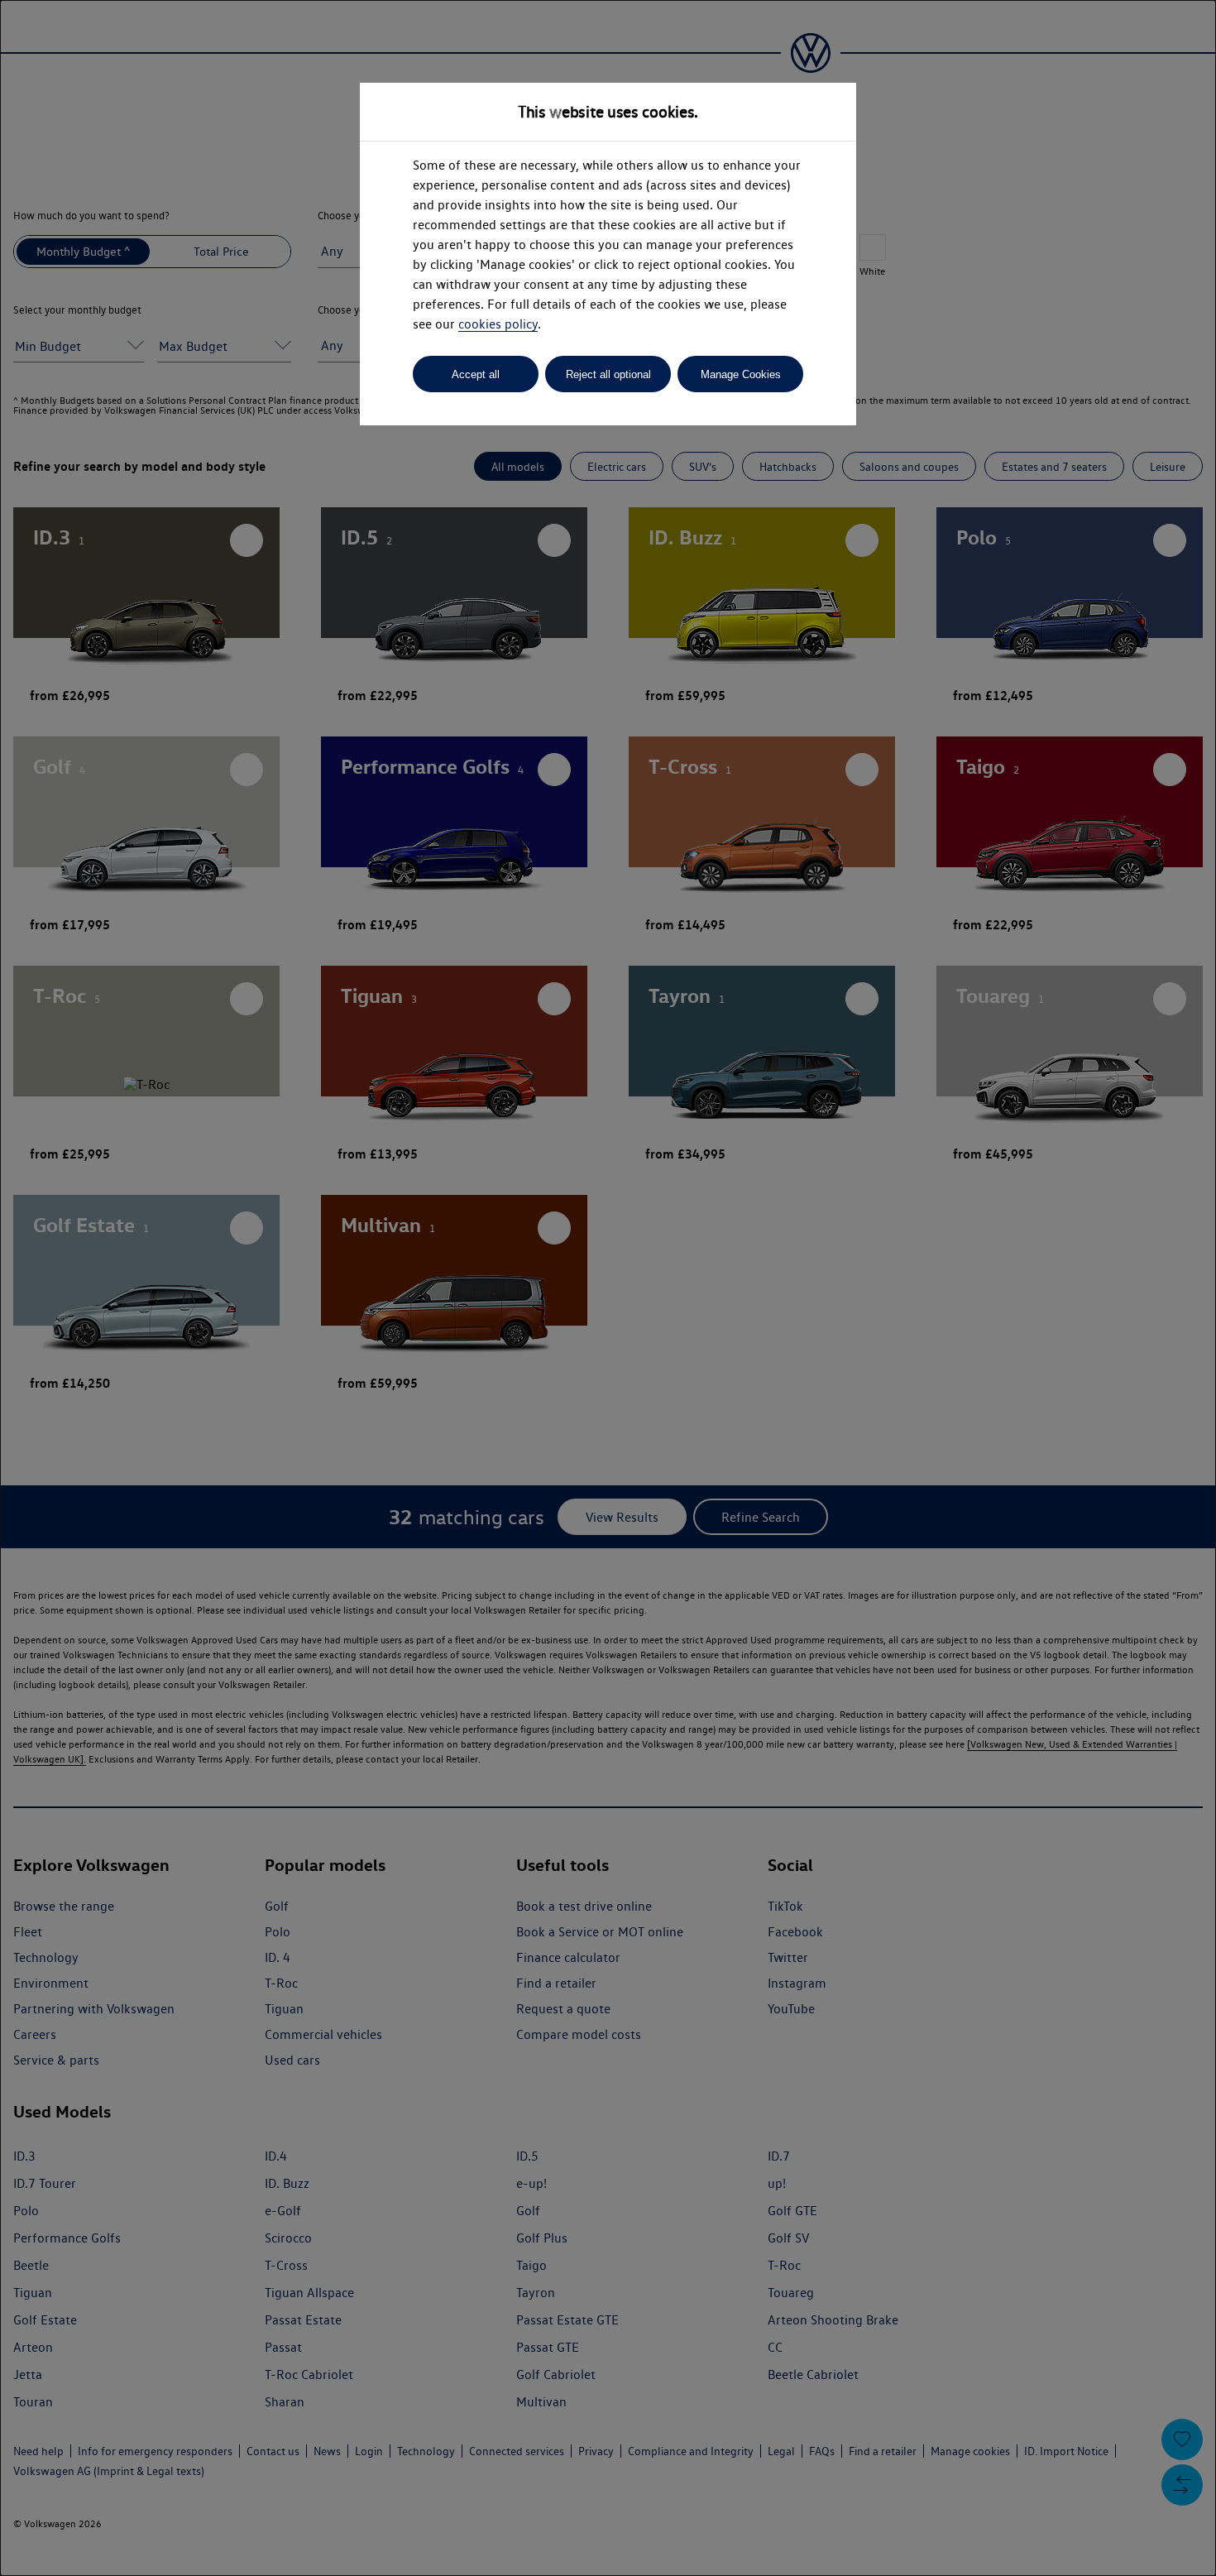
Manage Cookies (741, 374)
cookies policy (498, 324)
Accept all (476, 374)
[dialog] (608, 1288)
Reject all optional (608, 374)
